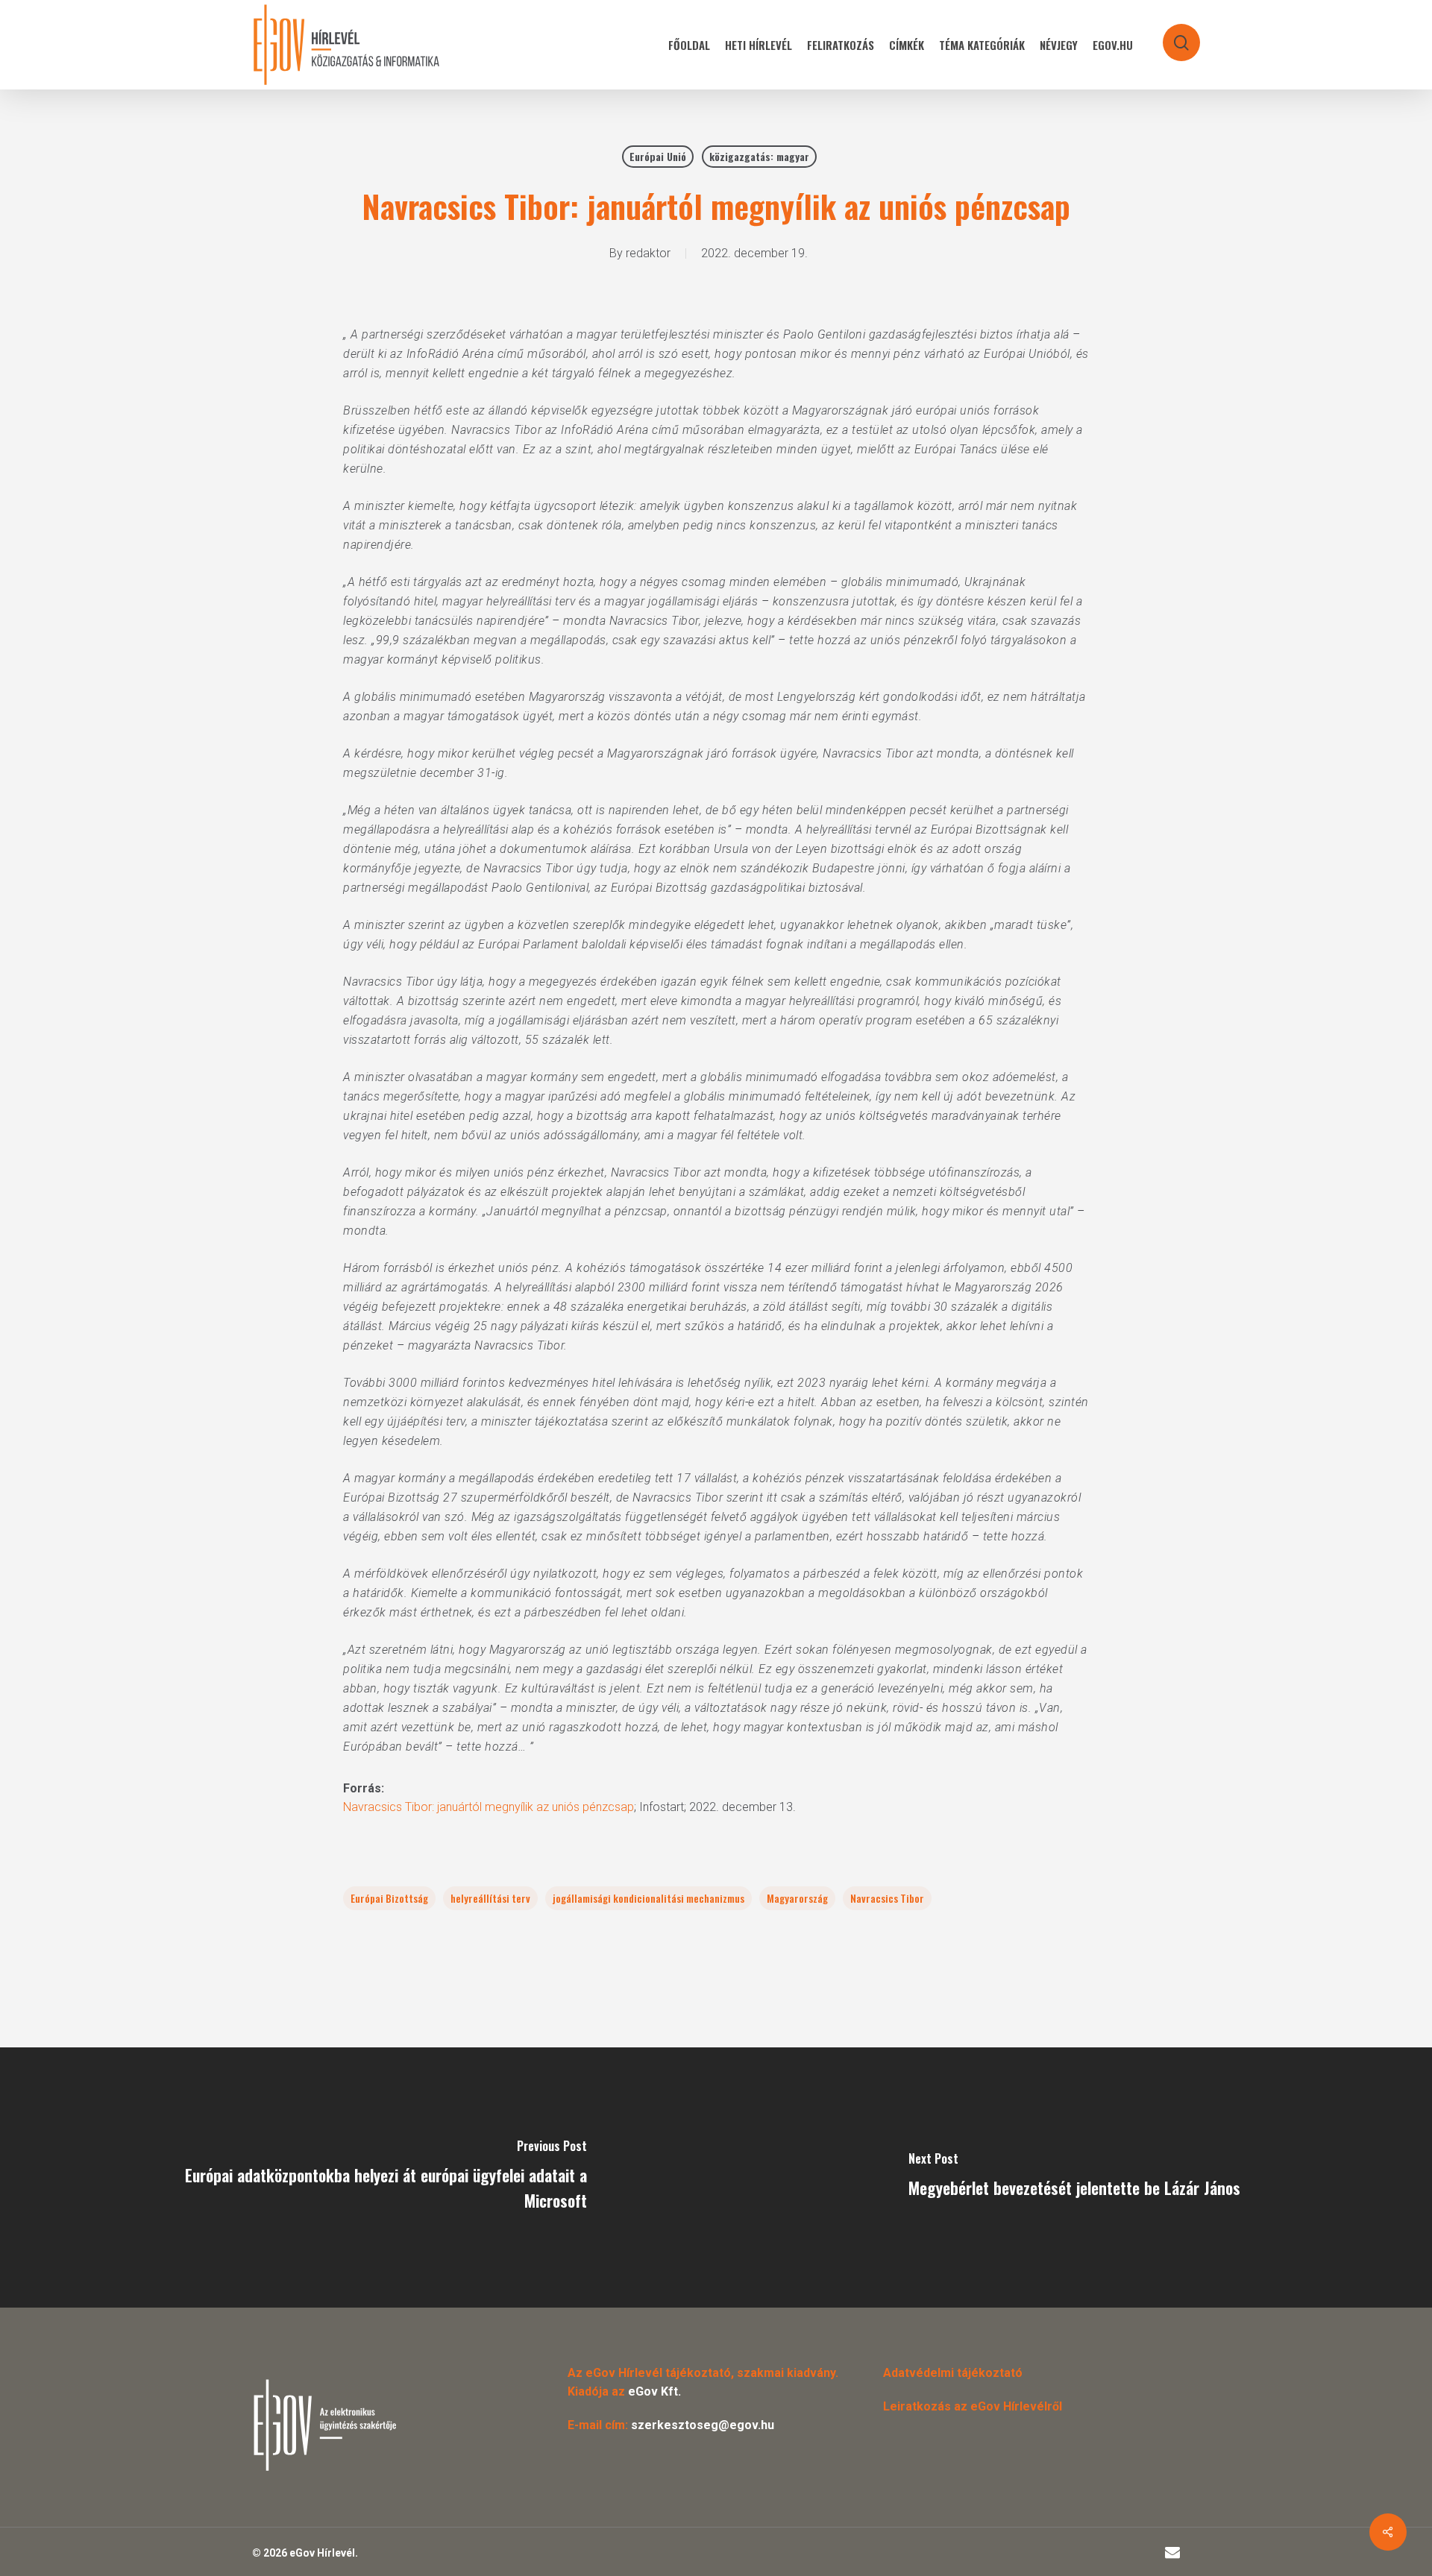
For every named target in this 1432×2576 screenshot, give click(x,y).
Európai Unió (658, 156)
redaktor (648, 253)
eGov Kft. (654, 2391)
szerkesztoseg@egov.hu (703, 2425)
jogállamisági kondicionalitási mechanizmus (649, 1898)
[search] (1172, 35)
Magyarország (797, 1898)
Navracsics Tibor (887, 1898)
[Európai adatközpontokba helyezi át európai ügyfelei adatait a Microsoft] (358, 2177)
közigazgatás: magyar (759, 156)
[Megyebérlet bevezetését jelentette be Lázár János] (1074, 2177)
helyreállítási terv (490, 1898)
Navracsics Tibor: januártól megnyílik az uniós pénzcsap (489, 1807)
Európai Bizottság (389, 1898)
